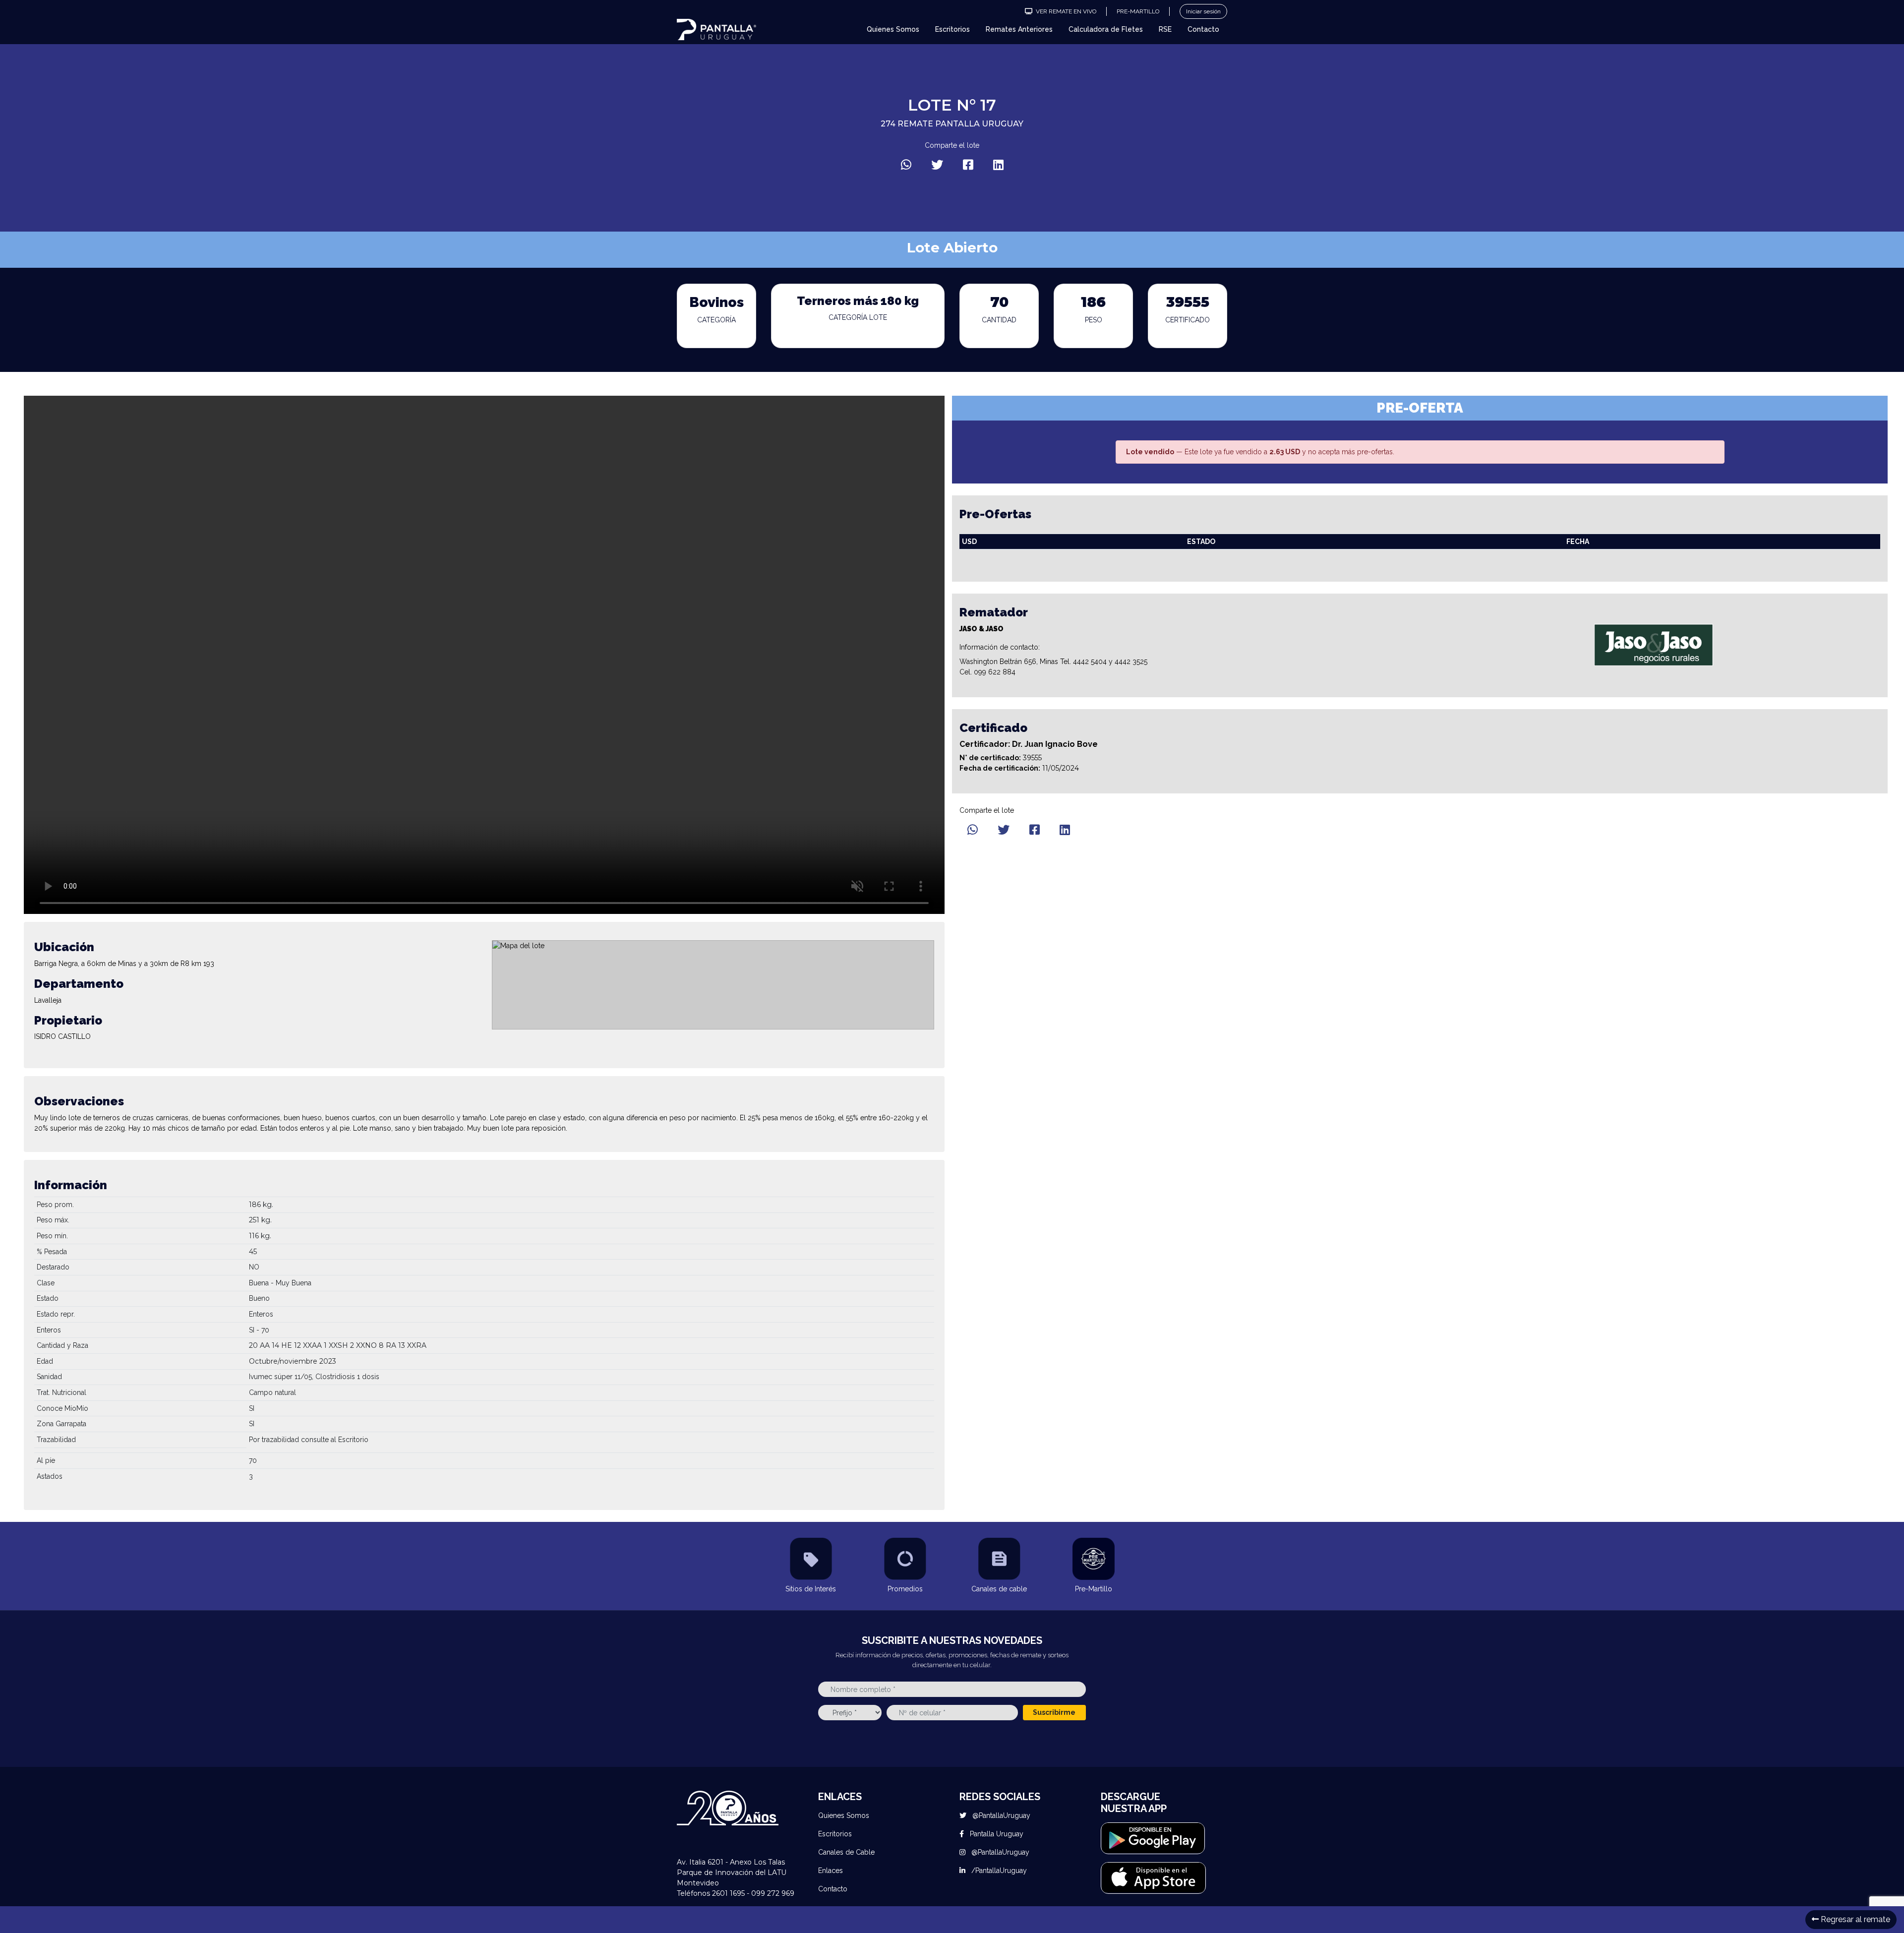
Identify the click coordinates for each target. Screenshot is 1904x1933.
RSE (1165, 29)
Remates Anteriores (1019, 29)
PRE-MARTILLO (1138, 11)
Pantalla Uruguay (996, 1834)
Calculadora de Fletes (1106, 29)
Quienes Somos (893, 29)
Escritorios (952, 29)
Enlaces (831, 1871)
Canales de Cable (846, 1852)
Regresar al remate (1854, 1919)
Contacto (1203, 29)
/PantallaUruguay (998, 1871)
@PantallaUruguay (1000, 1815)
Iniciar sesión (1203, 11)
